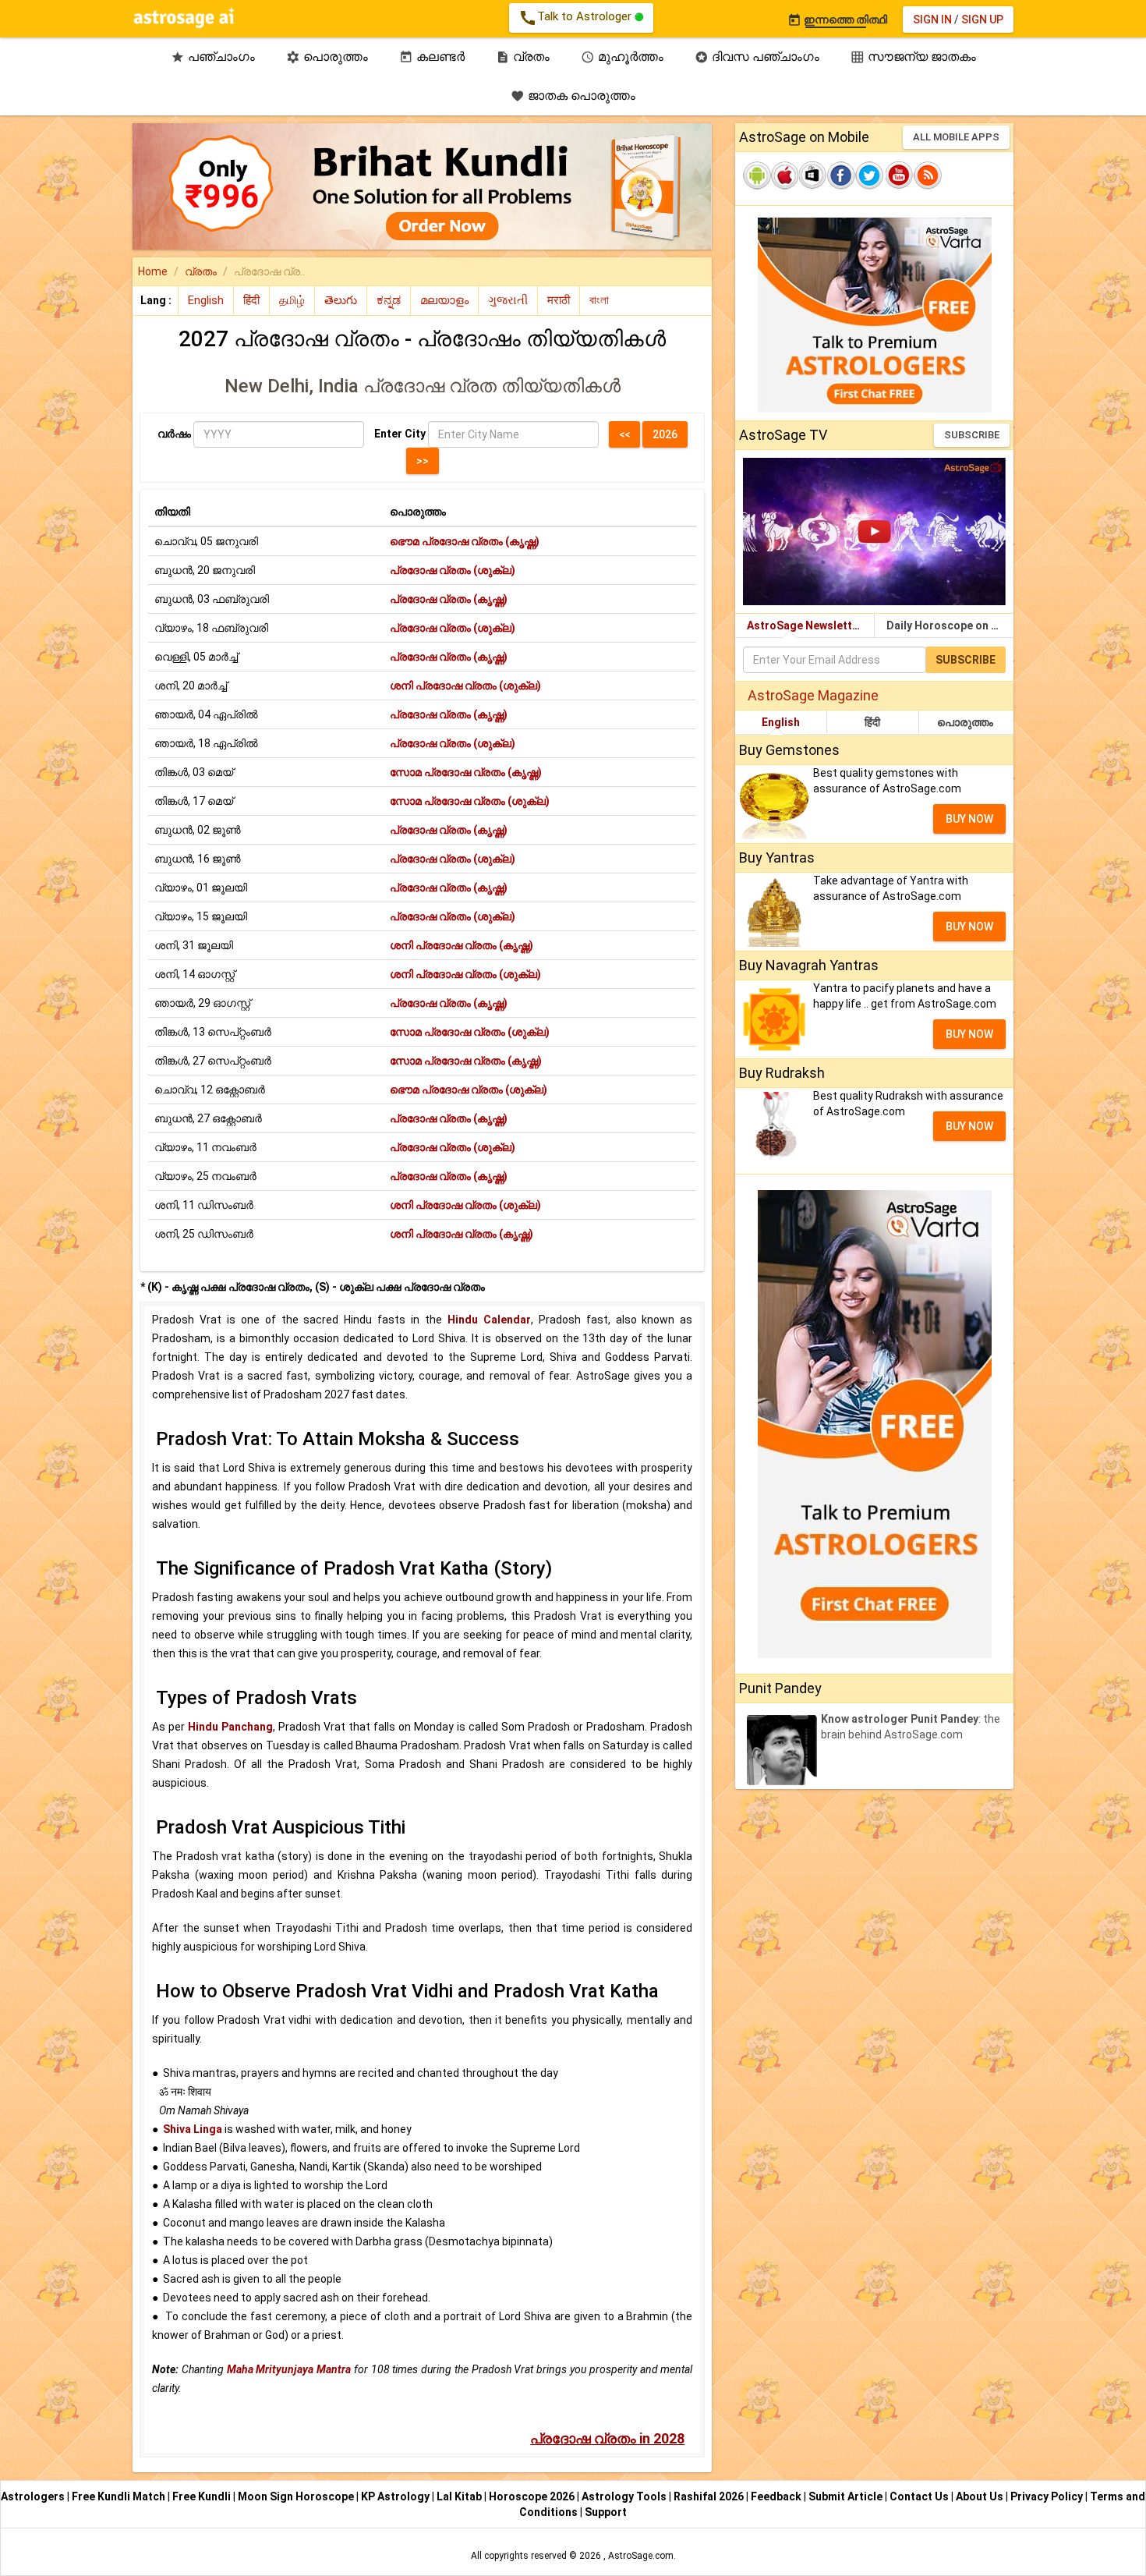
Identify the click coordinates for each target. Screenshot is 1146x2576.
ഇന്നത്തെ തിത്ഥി (837, 19)
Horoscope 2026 (532, 2496)
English (781, 722)
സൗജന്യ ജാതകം (913, 57)
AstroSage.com (641, 2556)
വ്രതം (523, 57)
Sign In (932, 19)
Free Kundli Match (120, 2496)
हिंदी (872, 722)
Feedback (777, 2496)
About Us (981, 2496)
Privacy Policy (1048, 2496)
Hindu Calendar (489, 1320)
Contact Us (920, 2496)
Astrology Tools (625, 2496)
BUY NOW (969, 819)
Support (606, 2512)
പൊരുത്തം (327, 57)
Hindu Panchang (230, 1727)
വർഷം (174, 434)
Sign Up (982, 19)
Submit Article (847, 2496)
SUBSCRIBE (972, 435)
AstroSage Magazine (813, 695)
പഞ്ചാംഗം (213, 57)
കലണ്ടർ (432, 57)
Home (153, 271)
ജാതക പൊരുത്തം (573, 96)
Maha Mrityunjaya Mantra (289, 2369)
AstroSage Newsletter (805, 625)
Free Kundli (203, 2496)
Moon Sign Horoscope (297, 2496)
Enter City (400, 434)
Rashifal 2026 (709, 2496)
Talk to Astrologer (577, 18)
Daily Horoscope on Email (950, 625)
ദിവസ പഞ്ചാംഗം (757, 57)
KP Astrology (396, 2496)
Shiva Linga (193, 2129)
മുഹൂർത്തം (622, 57)
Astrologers (34, 2496)
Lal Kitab (460, 2496)
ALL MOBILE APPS (956, 137)
